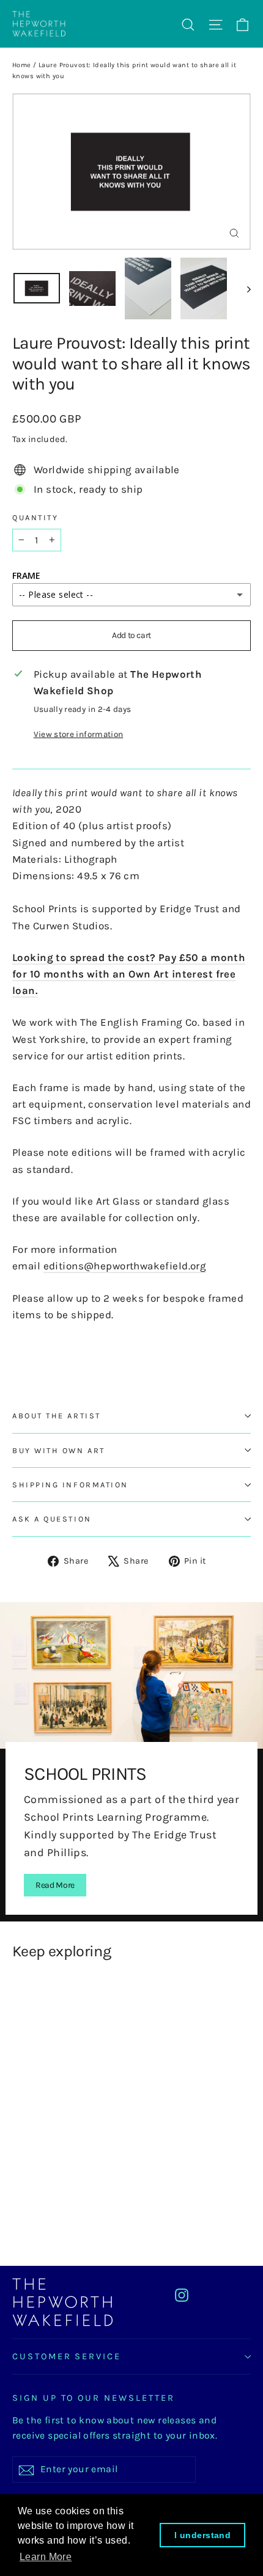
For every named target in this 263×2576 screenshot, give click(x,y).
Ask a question (52, 1519)
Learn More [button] (46, 2557)
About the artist (57, 1416)
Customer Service (67, 2356)
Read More (55, 1885)
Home (22, 65)
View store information (78, 734)
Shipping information (70, 1485)
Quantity (35, 517)
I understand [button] (202, 2535)
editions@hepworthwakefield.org (125, 1266)
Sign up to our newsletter (94, 2398)
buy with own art (59, 1450)
